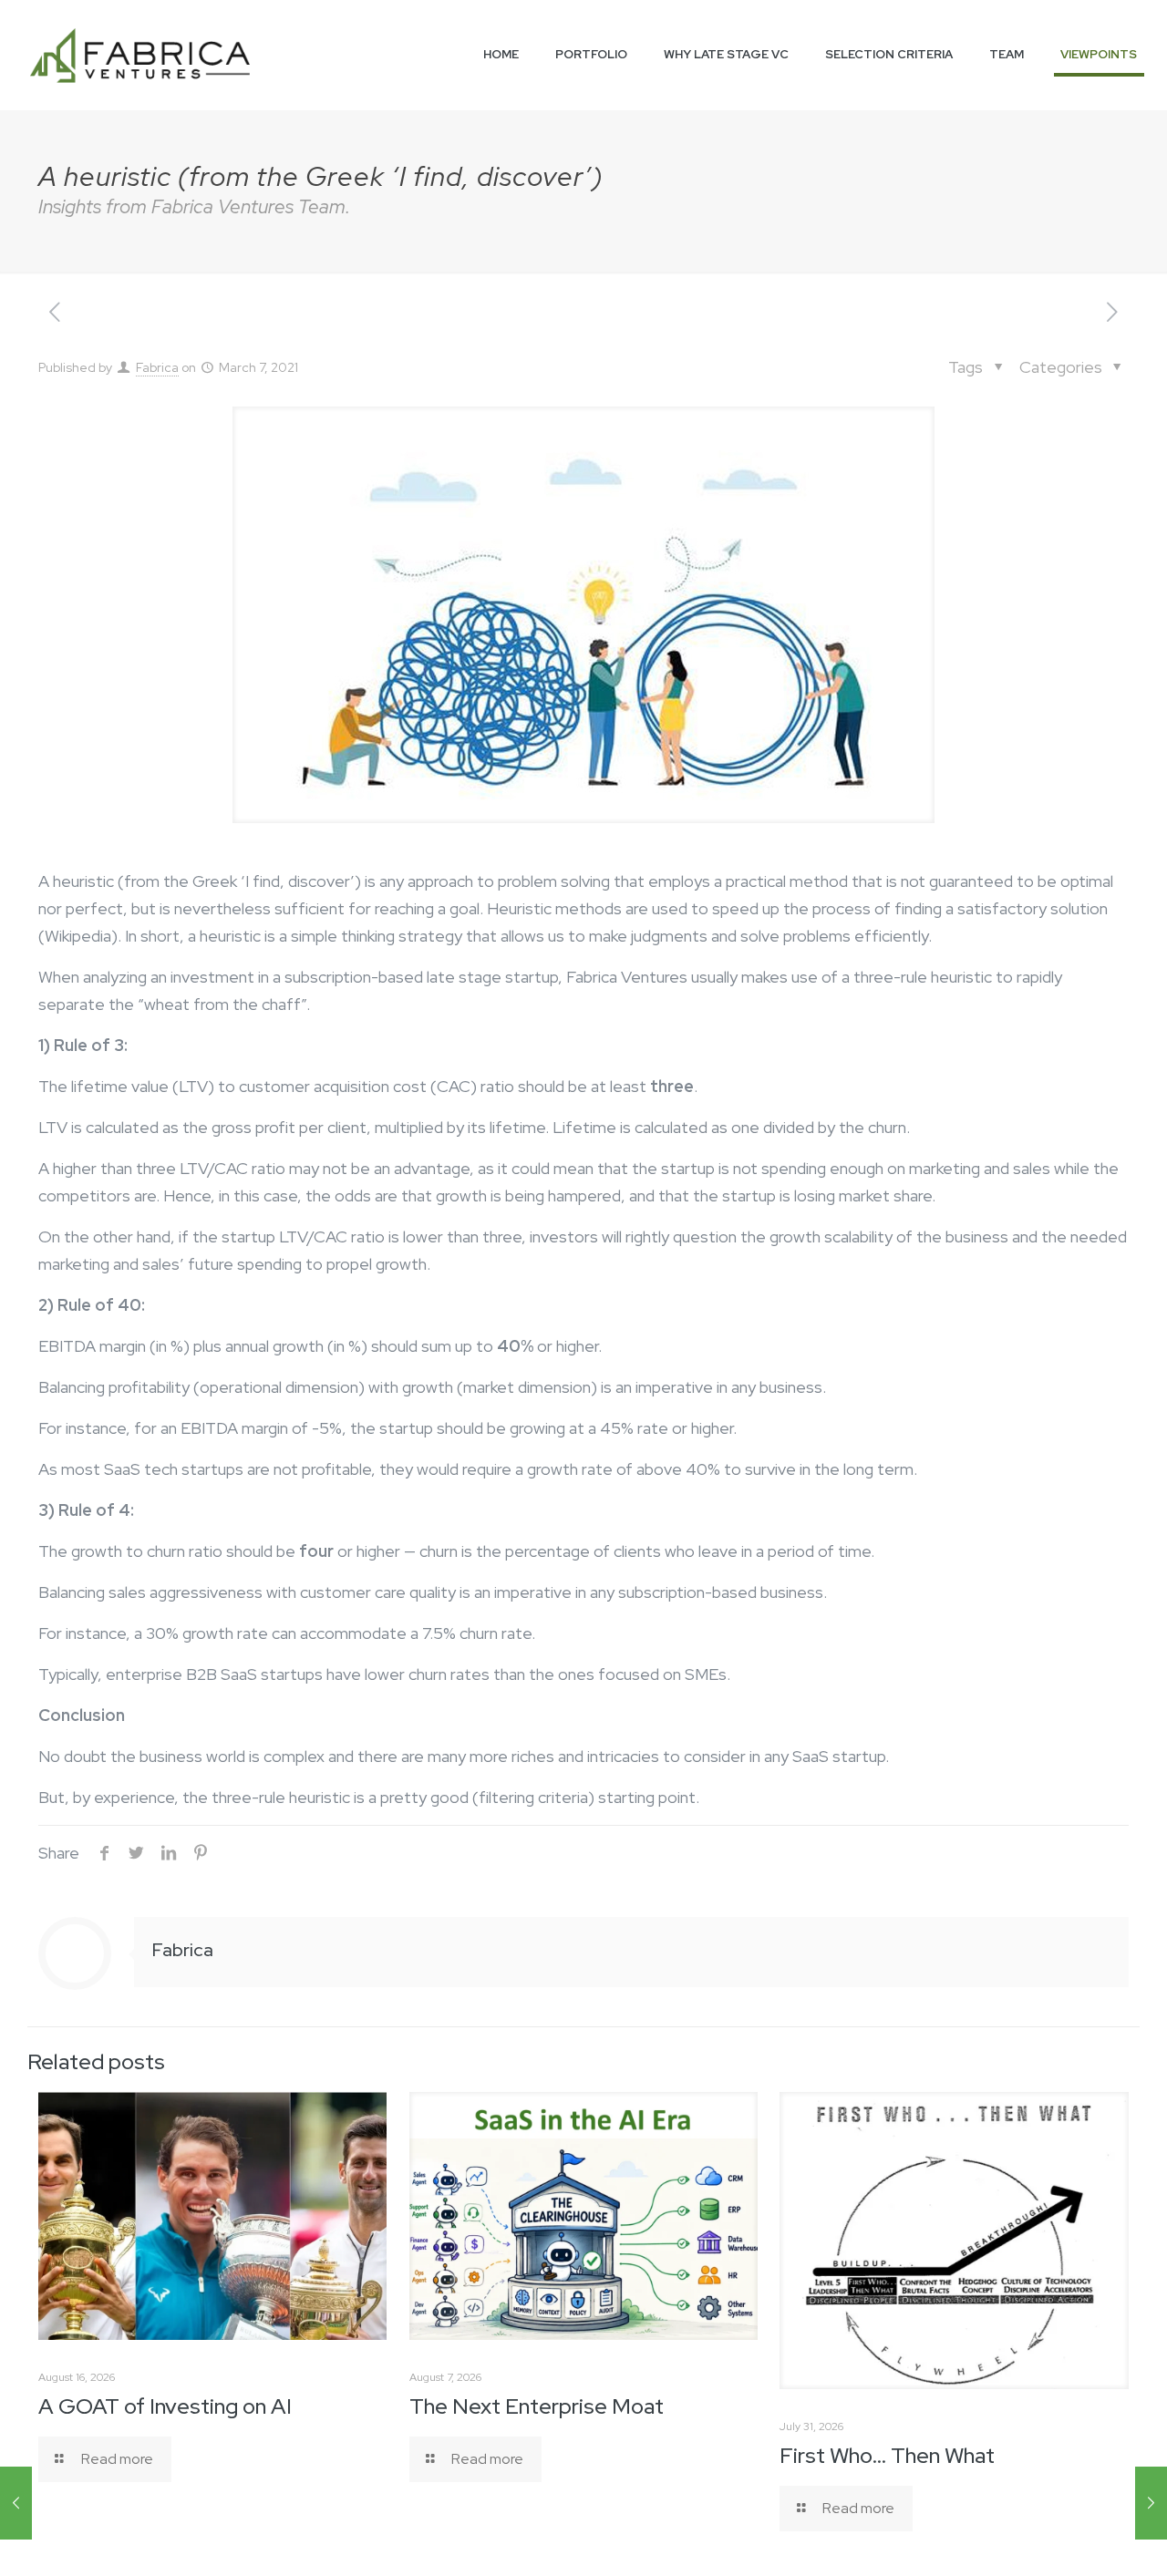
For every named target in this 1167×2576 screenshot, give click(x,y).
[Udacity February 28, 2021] (16, 2503)
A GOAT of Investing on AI (165, 2406)
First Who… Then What (887, 2455)
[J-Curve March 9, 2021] (1151, 2503)
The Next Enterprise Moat (537, 2406)
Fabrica (157, 367)
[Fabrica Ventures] (140, 55)
